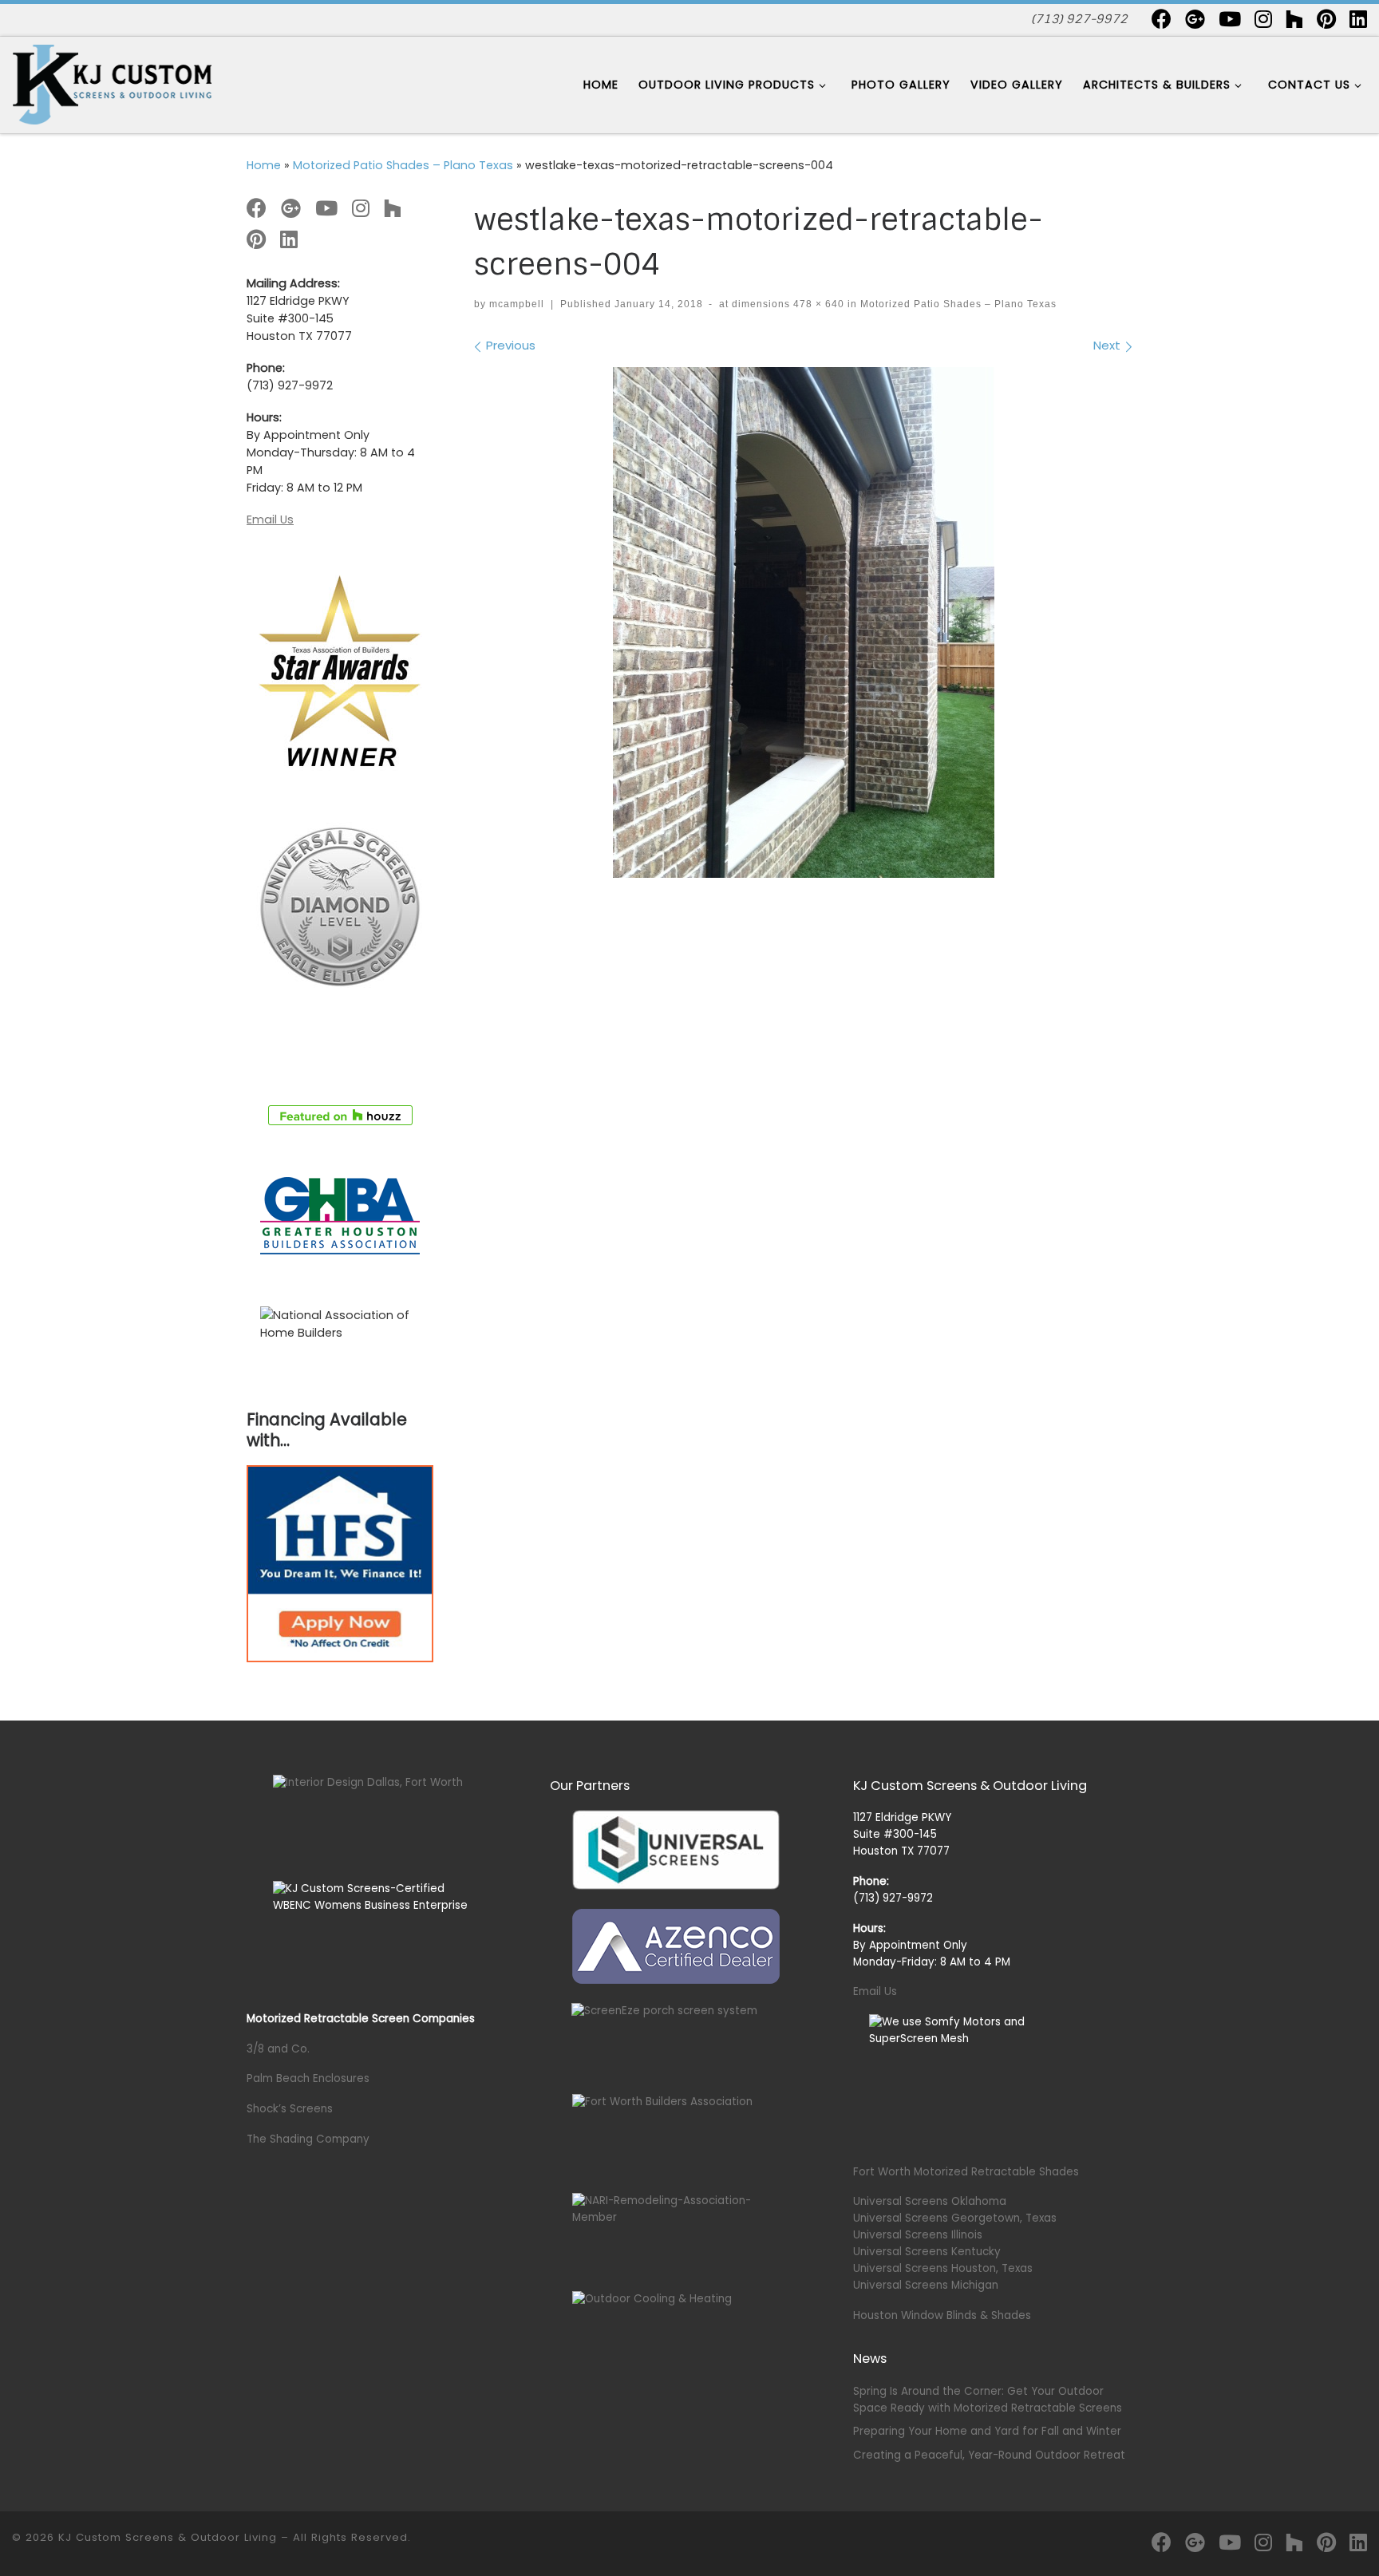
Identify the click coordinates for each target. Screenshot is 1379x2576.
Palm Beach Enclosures (308, 2078)
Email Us (270, 520)
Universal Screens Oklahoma (930, 2201)
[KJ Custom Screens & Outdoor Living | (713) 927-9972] (112, 83)
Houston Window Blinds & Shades (942, 2315)
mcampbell (517, 304)
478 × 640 (817, 304)
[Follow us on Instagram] (1263, 19)
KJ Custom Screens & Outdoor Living (168, 2537)
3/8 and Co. (278, 2049)
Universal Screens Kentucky (927, 2252)
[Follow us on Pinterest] (1326, 19)
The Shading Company (308, 2139)
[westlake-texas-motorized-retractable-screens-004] (804, 622)
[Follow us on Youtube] (1230, 19)
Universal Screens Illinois (918, 2235)
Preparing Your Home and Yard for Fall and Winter (987, 2431)
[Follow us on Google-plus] (1195, 19)
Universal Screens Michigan (926, 2285)
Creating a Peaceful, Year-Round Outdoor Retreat (989, 2455)
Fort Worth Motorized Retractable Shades (966, 2172)
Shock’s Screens (290, 2109)
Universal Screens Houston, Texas (943, 2268)
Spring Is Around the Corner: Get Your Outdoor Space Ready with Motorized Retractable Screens (988, 2400)
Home (264, 165)
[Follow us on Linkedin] (1358, 19)
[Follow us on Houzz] (1294, 19)
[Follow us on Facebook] (1162, 19)
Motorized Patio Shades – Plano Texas (403, 165)
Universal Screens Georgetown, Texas (955, 2218)
